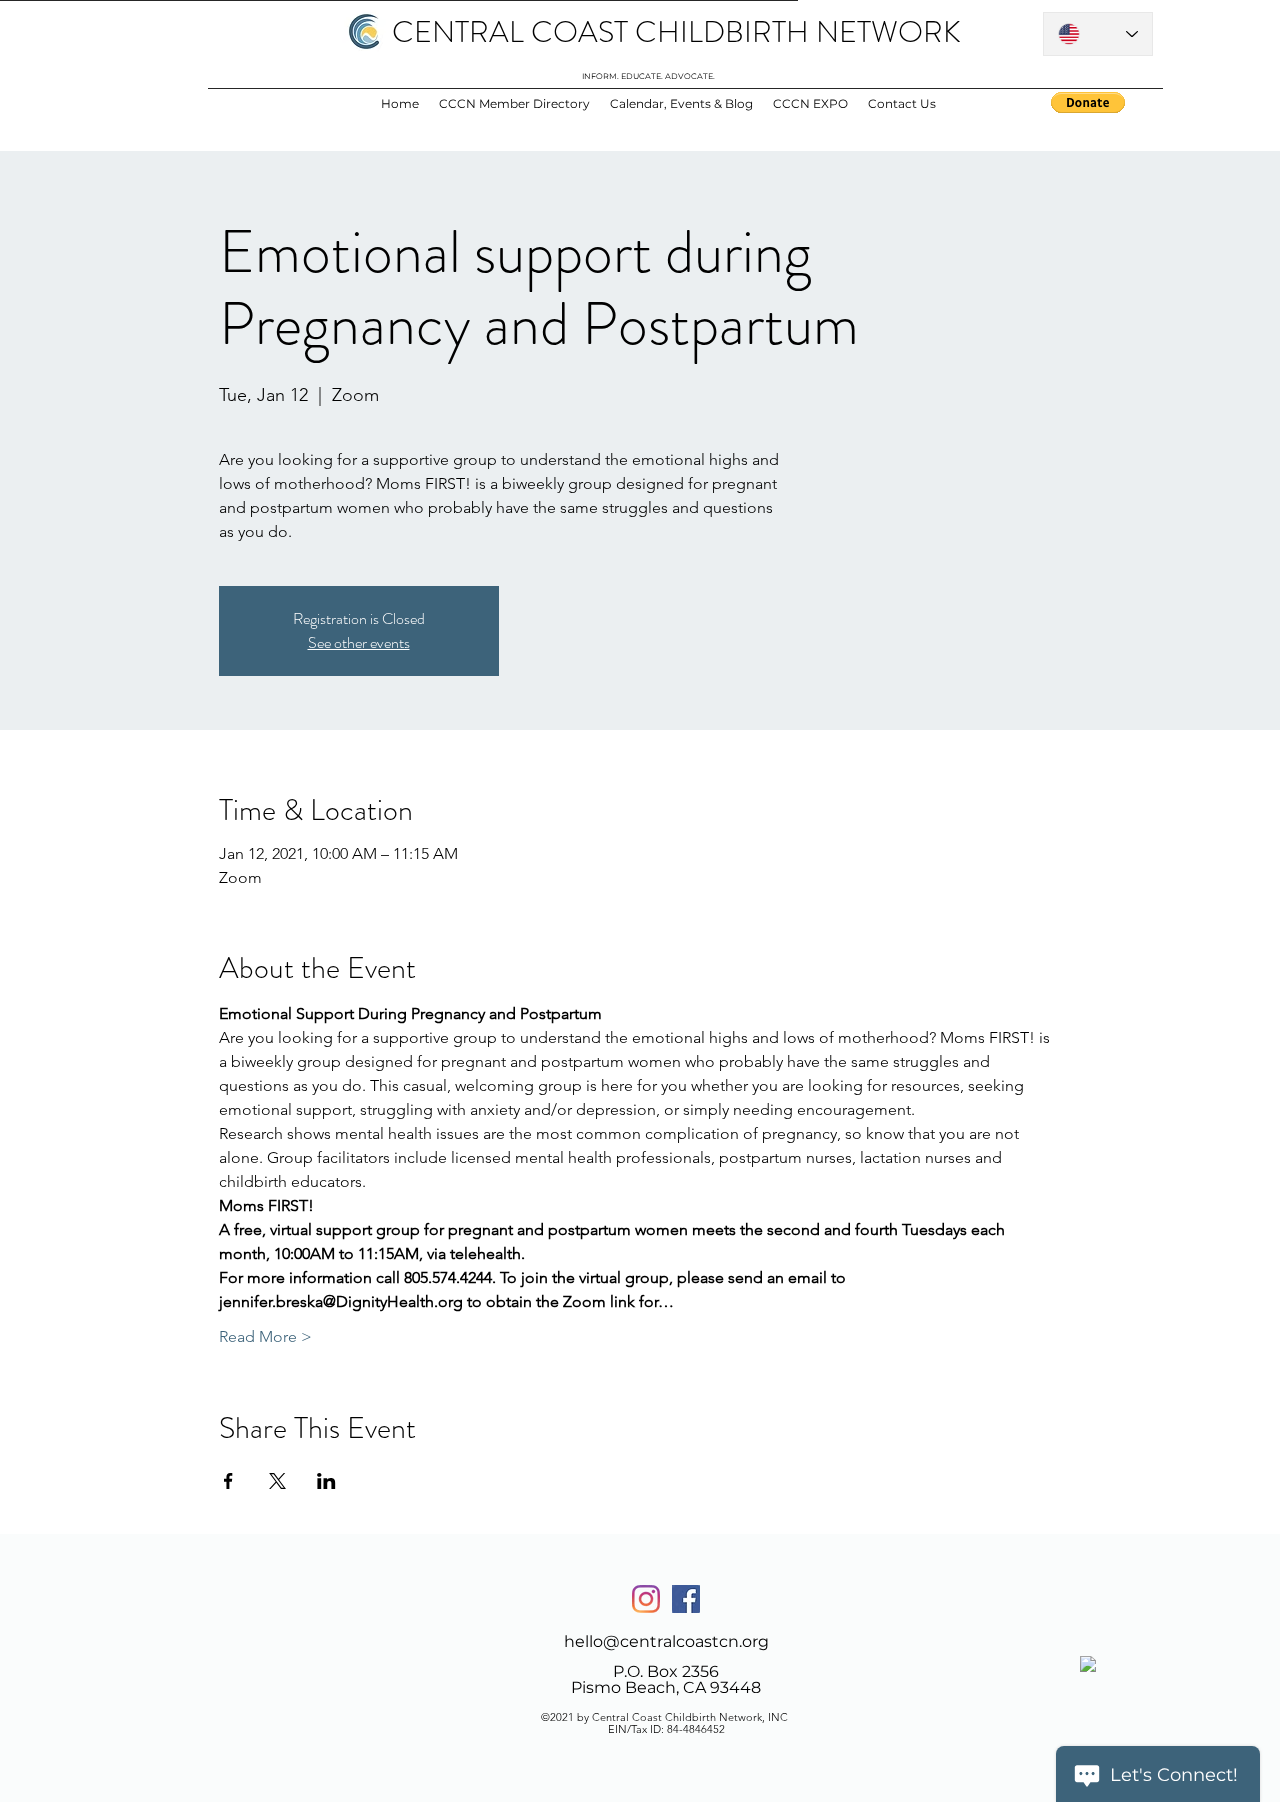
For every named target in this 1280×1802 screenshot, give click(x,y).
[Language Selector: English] (1098, 34)
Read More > (265, 1336)
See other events (359, 642)
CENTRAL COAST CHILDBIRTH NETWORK (676, 31)
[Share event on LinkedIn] (326, 1481)
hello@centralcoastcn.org (666, 1641)
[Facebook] (686, 1599)
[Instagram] (646, 1599)
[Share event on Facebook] (228, 1481)
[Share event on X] (277, 1481)
